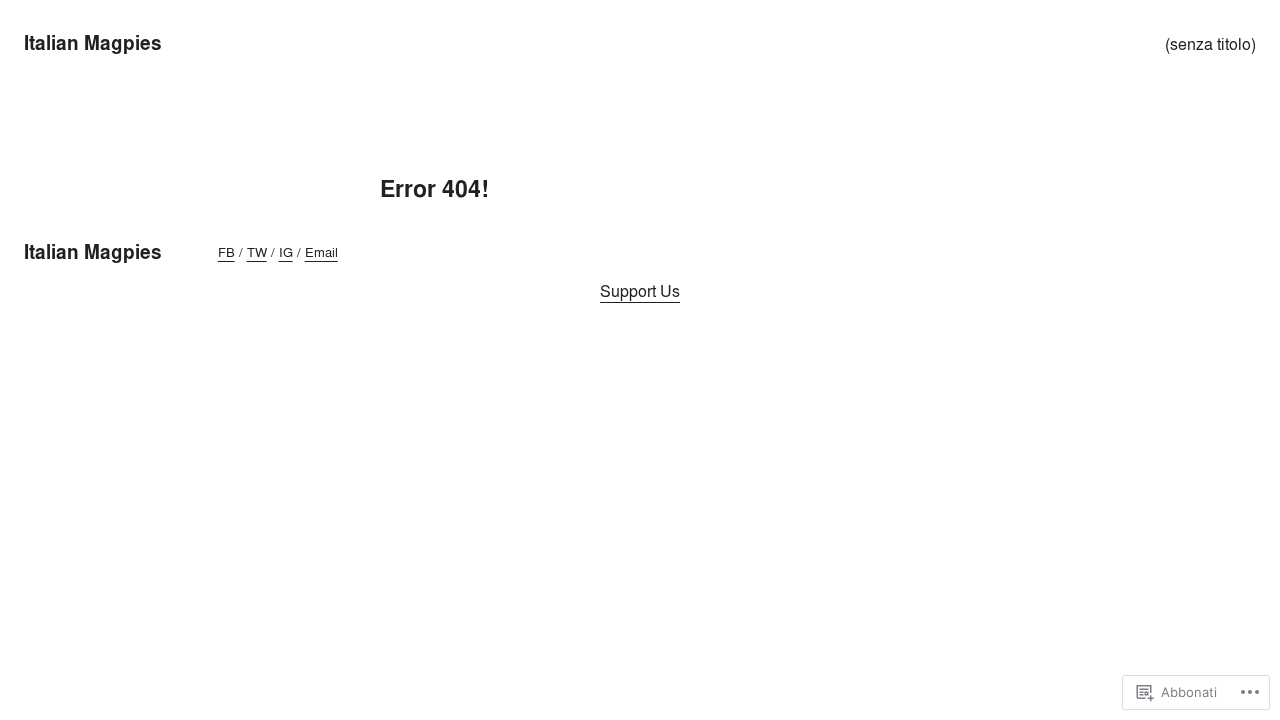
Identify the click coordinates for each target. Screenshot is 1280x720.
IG (286, 252)
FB (226, 252)
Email (321, 252)
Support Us (640, 291)
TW (257, 252)
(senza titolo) (1210, 44)
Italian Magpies (93, 43)
